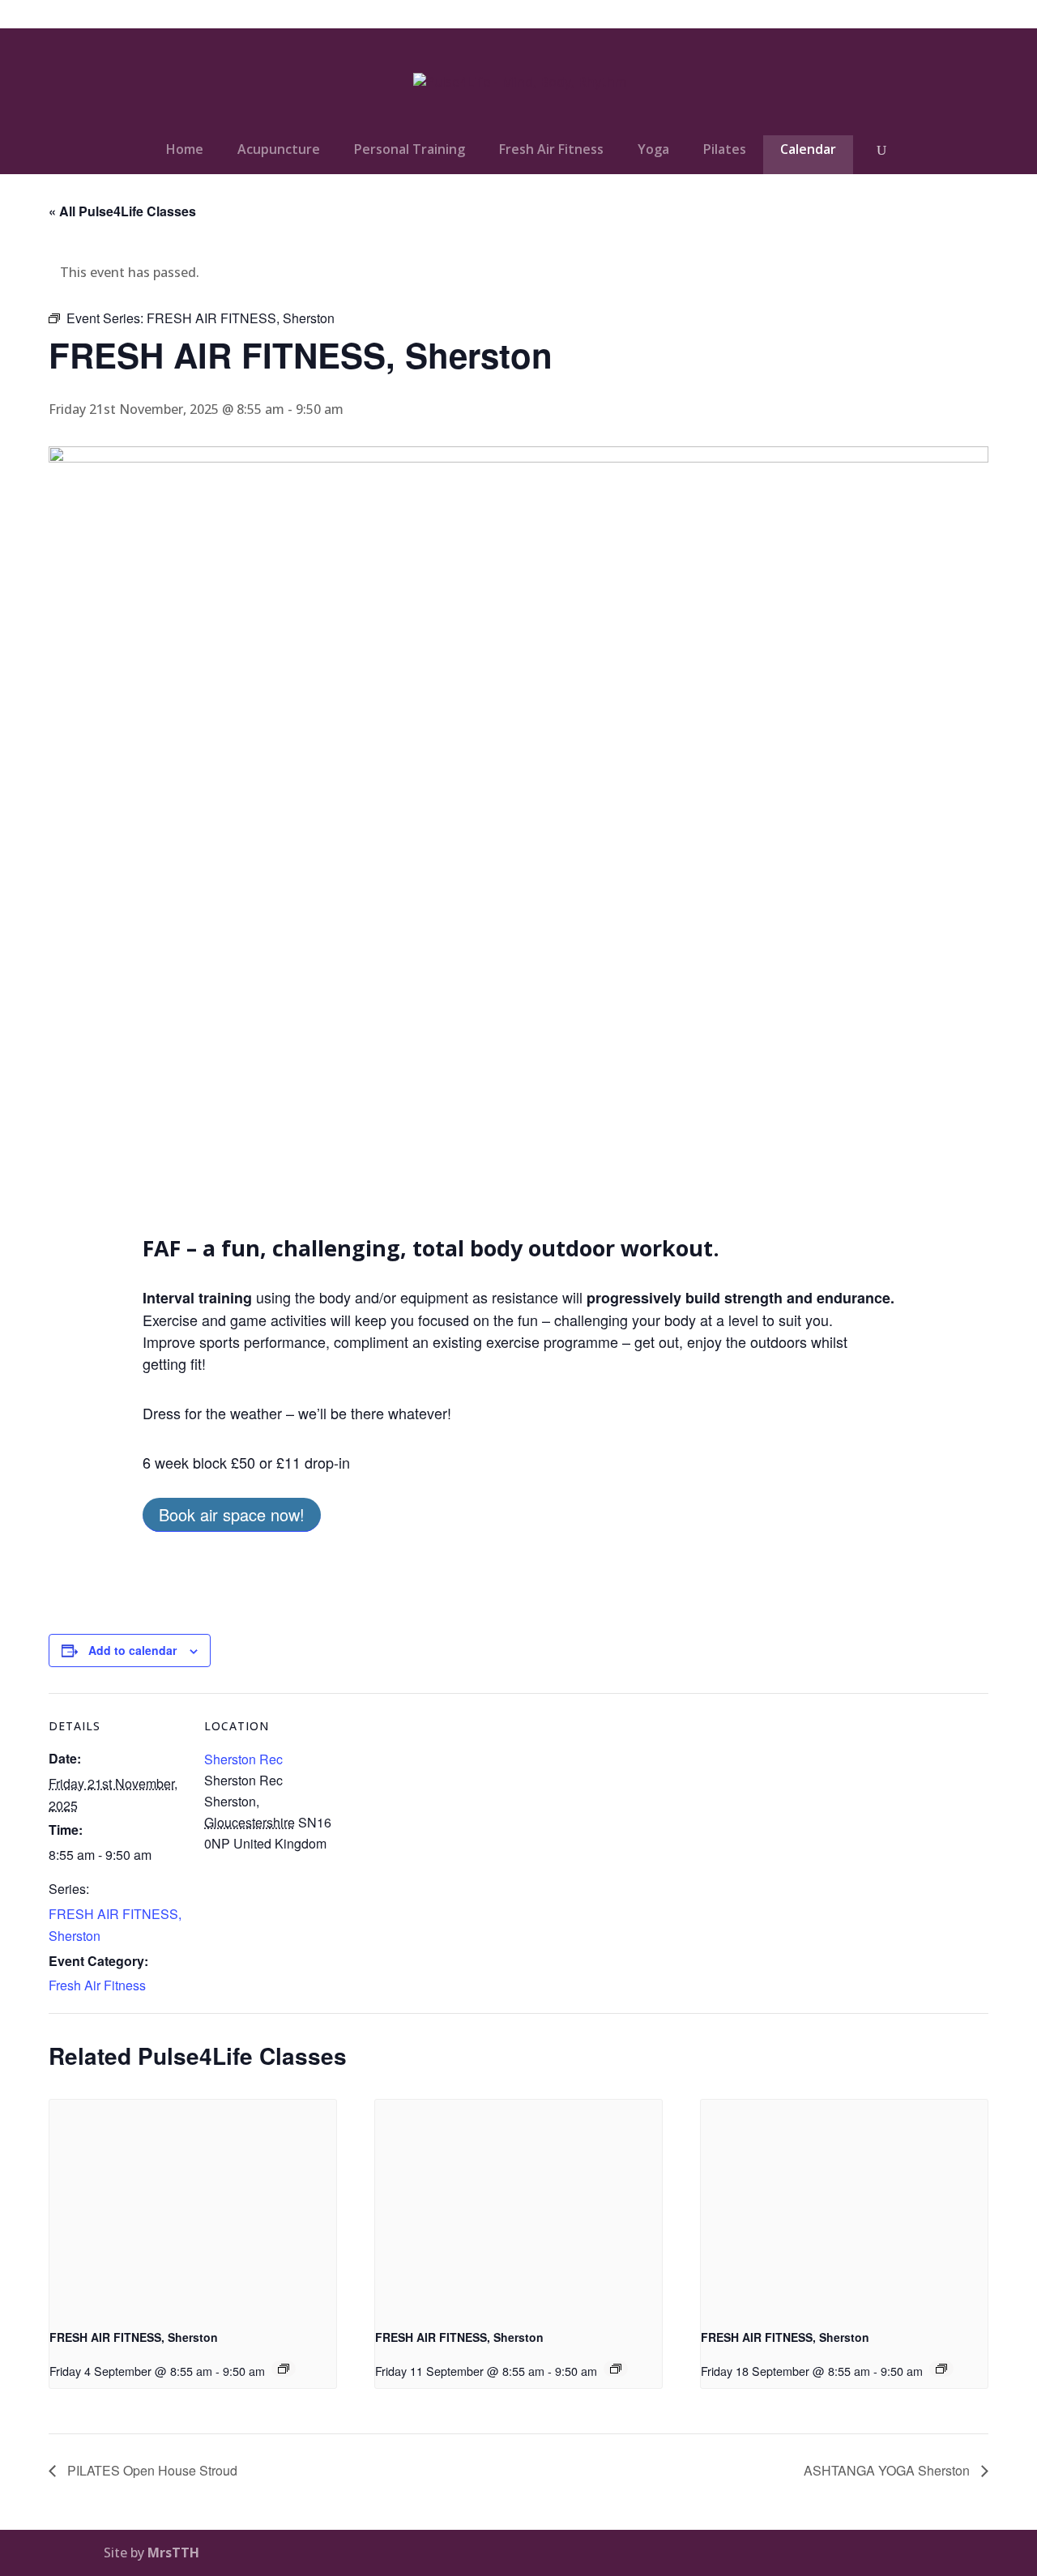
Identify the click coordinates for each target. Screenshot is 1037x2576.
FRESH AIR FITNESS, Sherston (134, 2337)
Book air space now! (232, 1514)
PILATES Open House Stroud (151, 2470)
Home (185, 149)
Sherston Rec (243, 1759)
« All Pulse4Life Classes (122, 211)
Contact (910, 15)
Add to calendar (132, 1650)
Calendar (808, 149)
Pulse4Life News (777, 15)
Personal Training (410, 149)
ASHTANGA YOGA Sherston (888, 2470)
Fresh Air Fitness (551, 149)
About (854, 15)
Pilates (725, 149)
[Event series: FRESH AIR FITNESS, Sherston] (284, 2369)
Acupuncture (279, 149)
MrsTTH (173, 2553)
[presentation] (193, 2207)
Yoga (653, 149)
